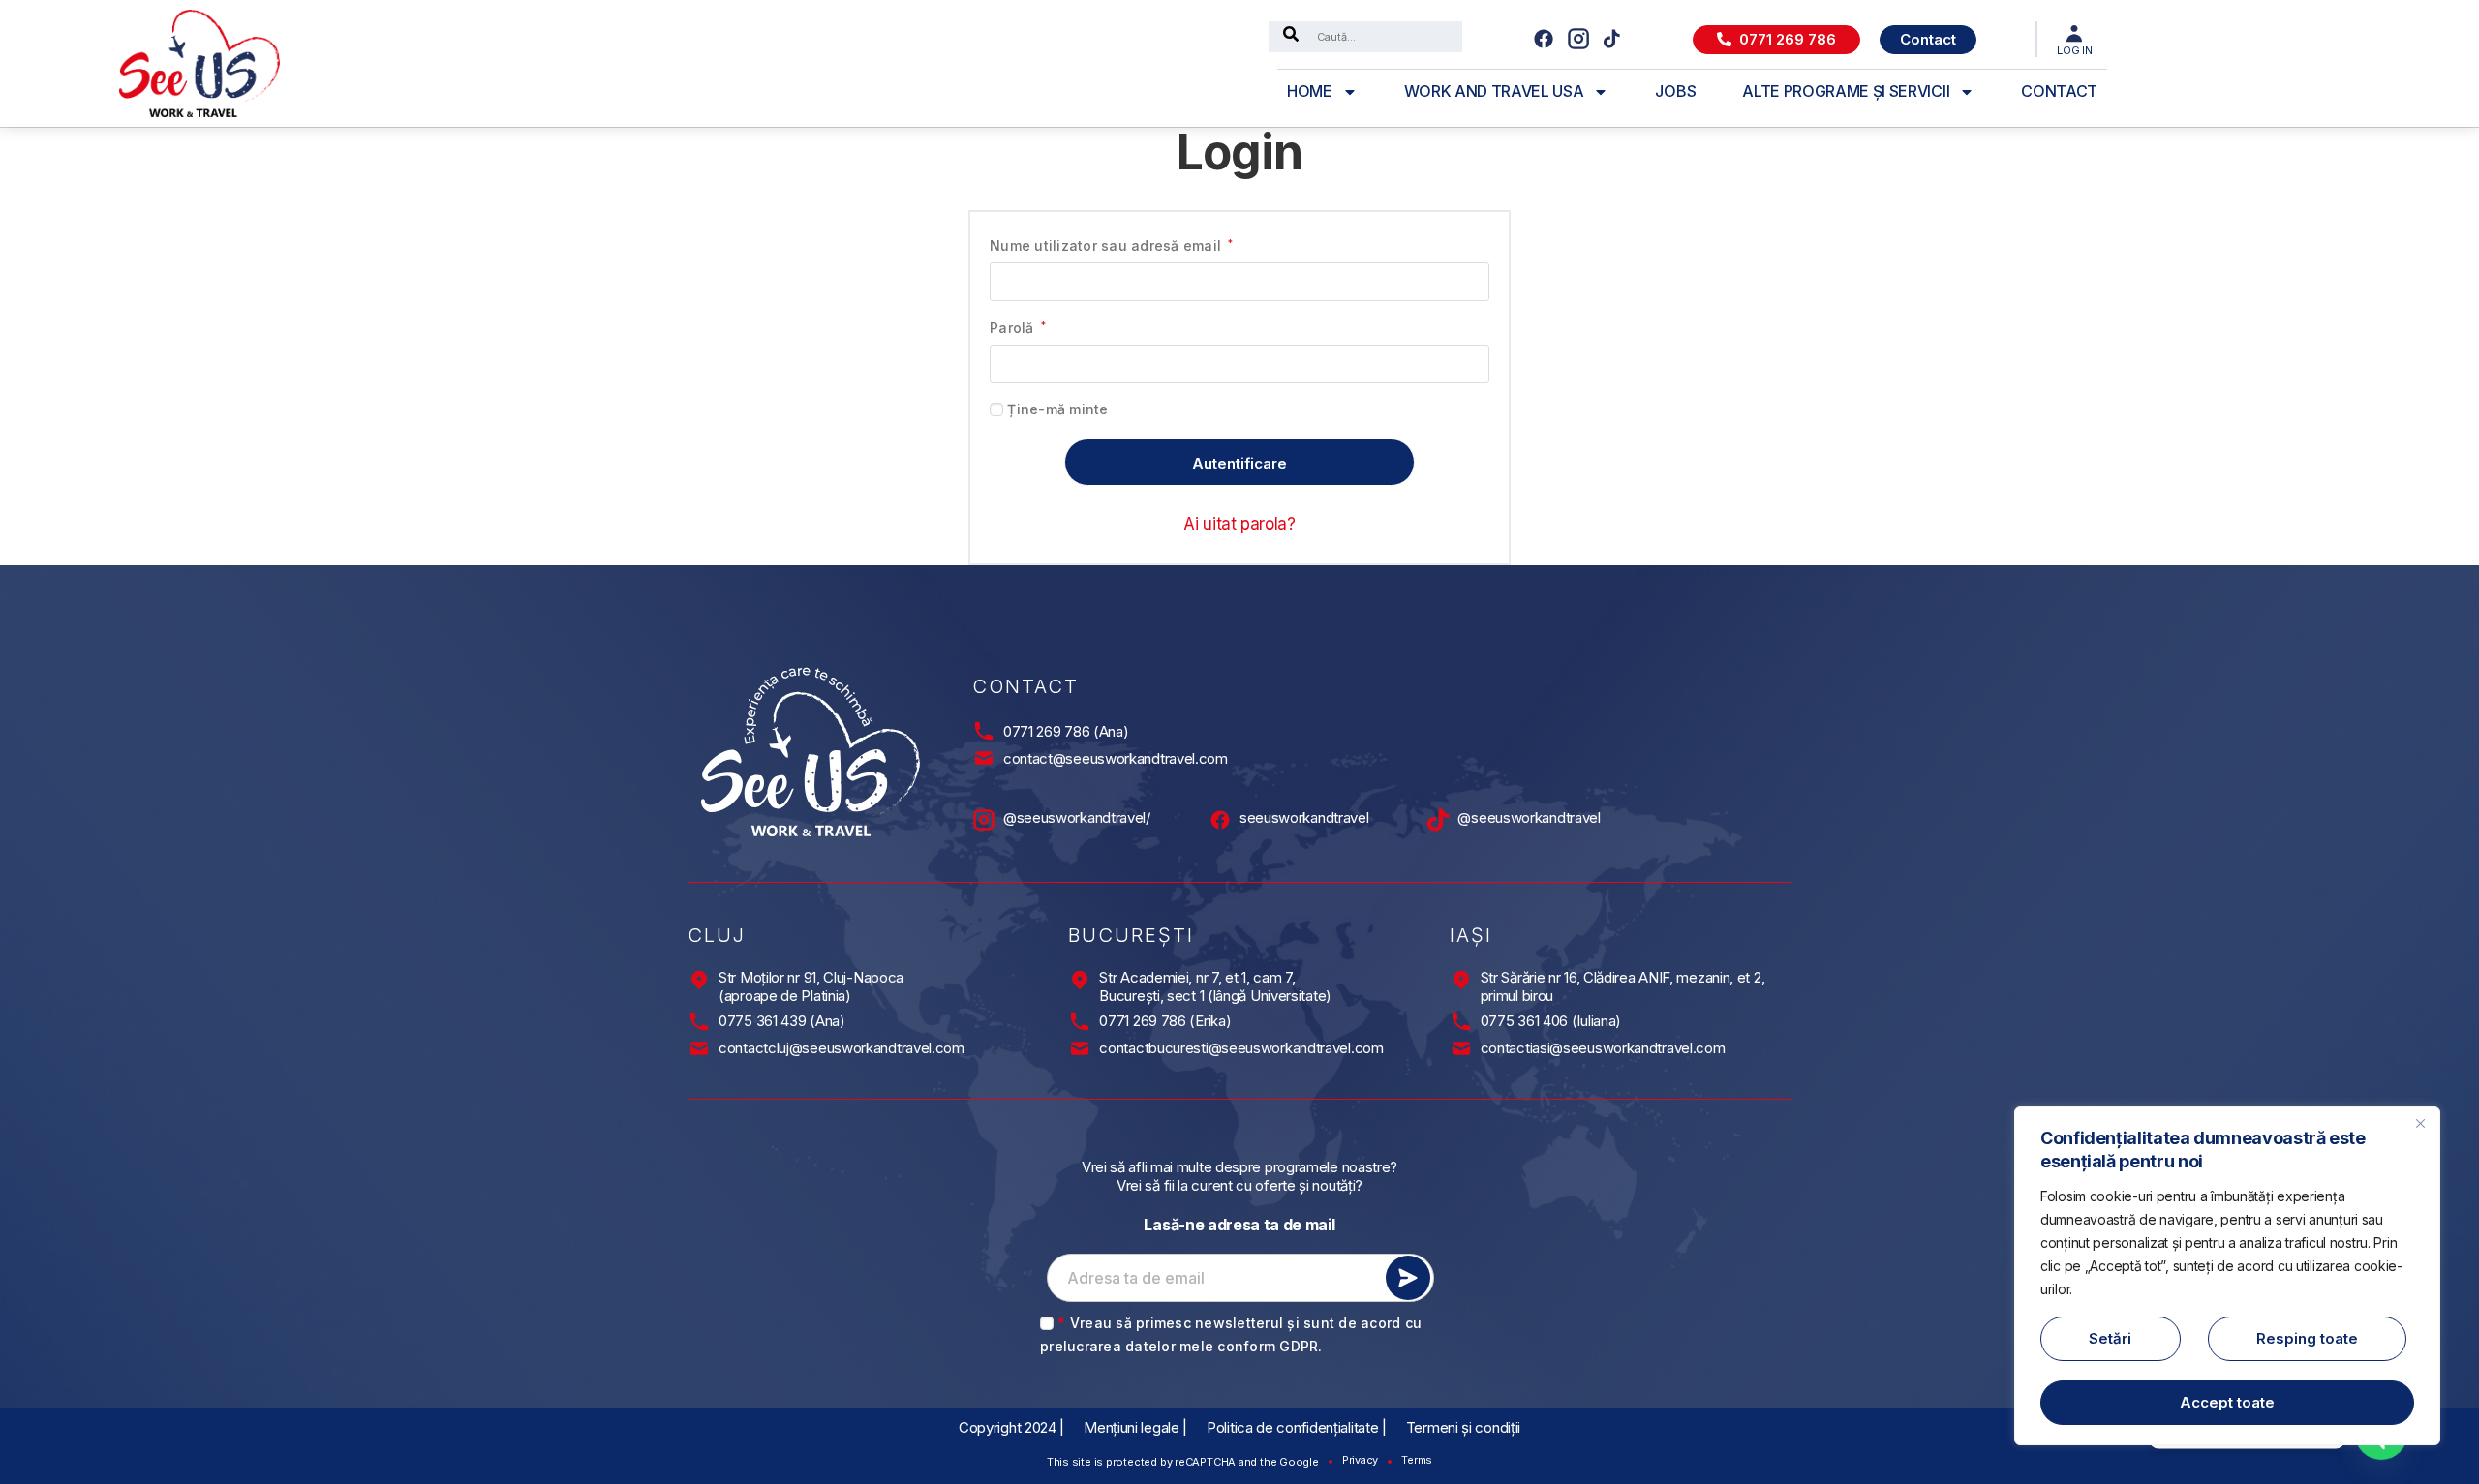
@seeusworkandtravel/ (1077, 818)
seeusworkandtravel (1304, 818)
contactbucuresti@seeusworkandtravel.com (1241, 1048)
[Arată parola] (1466, 364)
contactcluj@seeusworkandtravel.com (842, 1048)
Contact (2059, 91)
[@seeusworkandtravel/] (984, 820)
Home (1310, 91)
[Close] (2420, 1123)
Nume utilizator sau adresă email (1112, 244)
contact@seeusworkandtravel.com (1116, 758)
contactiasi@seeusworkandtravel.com (1603, 1048)
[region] (2227, 1276)
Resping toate (2307, 1338)
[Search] (1291, 37)
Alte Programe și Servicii (1846, 91)
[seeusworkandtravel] (1220, 820)
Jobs (1675, 91)
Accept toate (2227, 1402)
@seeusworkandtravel (1529, 818)
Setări (2110, 1338)
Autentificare (1239, 463)
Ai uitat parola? (1239, 524)
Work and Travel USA (1494, 91)
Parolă (1018, 327)
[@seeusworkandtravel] (1438, 820)
